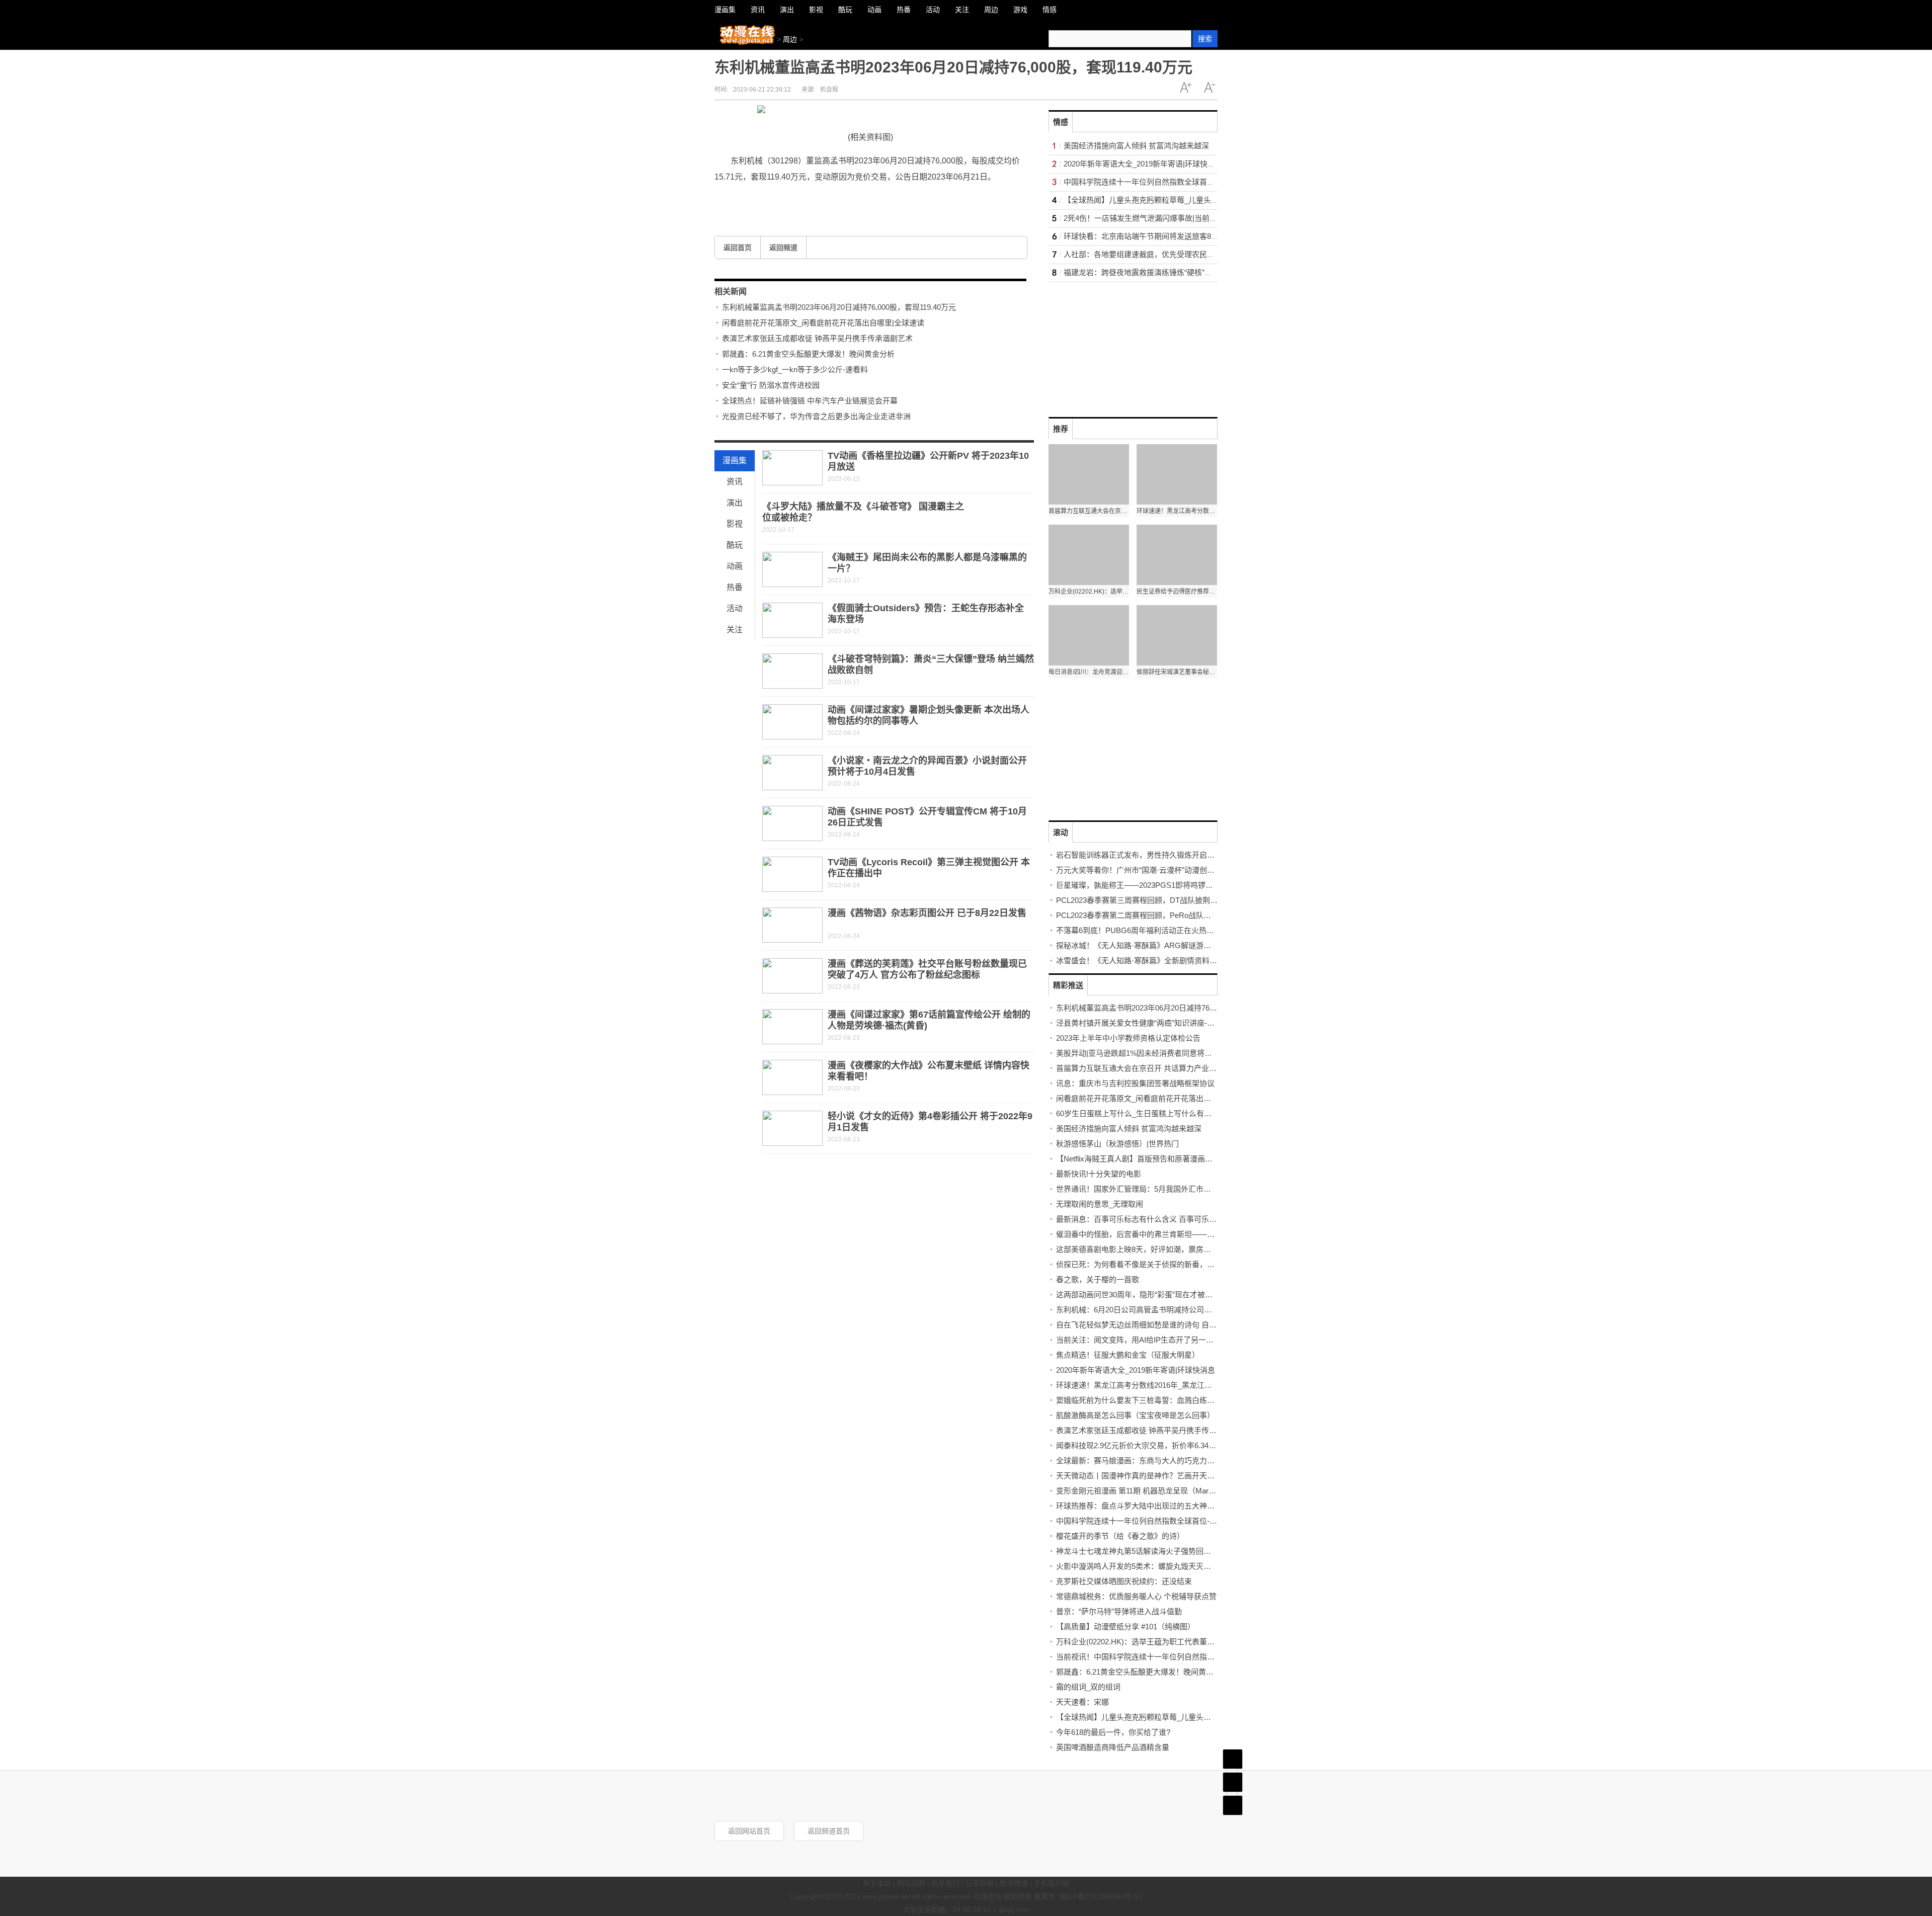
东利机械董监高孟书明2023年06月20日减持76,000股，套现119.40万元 (839, 307)
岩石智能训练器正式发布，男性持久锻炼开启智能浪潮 (1147, 855)
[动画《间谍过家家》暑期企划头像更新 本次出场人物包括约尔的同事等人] (792, 722)
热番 (735, 587)
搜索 (1205, 39)
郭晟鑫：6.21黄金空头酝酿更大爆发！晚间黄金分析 (808, 354)
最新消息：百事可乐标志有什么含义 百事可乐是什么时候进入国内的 (1170, 1219)
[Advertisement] (1124, 345)
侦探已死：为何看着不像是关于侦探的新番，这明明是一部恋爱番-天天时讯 (1182, 1264)
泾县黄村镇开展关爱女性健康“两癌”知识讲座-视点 (1139, 1023)
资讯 (735, 482)
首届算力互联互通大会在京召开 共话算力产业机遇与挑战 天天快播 (1168, 1068)
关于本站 (877, 1883)
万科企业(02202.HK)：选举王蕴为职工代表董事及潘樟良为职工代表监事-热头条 (1189, 1642)
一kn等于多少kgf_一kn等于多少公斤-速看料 (795, 369)
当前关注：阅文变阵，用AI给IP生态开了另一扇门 (1139, 1340)
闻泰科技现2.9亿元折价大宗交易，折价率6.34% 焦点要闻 (1152, 1445)
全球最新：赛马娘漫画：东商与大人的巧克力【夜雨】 (1147, 1461)
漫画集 (735, 461)
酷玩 (735, 545)
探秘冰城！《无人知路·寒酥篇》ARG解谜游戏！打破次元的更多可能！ (1175, 945)
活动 (735, 608)
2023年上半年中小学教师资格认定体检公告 (1128, 1038)
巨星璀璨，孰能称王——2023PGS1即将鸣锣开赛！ (1142, 885)
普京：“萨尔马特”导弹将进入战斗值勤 (1119, 1611)
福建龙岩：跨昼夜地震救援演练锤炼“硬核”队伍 (1142, 272)
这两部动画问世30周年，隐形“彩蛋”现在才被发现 (1138, 1295)
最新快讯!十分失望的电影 (1099, 1174)
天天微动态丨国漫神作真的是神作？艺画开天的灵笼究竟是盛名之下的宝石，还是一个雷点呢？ (1215, 1476)
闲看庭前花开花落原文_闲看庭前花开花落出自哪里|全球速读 (823, 323)
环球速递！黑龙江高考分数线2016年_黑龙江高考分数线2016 (1157, 1385)
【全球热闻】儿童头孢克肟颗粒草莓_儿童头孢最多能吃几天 (1164, 200)
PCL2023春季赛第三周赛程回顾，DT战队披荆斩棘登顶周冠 (1156, 900)
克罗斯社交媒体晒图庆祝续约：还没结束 (1124, 1581)
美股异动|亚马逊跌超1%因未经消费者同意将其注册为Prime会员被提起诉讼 (1182, 1053)
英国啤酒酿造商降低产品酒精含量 (1113, 1747)
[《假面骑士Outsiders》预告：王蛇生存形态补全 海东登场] (792, 620)
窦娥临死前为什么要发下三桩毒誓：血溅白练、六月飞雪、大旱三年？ (1173, 1400)
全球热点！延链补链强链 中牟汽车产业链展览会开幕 (810, 401)
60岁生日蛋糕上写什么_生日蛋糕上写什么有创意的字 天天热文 (1161, 1113)
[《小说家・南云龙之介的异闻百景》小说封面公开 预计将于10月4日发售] (792, 773)
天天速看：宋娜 (1082, 1702)
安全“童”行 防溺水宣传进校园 (771, 385)
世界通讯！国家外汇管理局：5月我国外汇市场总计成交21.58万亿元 (1169, 1189)
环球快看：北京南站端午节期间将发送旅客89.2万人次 (1154, 236)
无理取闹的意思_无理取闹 (1100, 1204)
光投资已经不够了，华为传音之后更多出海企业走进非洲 (816, 416)
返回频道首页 (829, 1831)
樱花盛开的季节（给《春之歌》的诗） (1120, 1536)
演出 (735, 503)
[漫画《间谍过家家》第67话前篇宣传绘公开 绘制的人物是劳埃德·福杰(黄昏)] (792, 1027)
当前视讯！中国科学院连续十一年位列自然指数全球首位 (1150, 1657)
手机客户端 (1052, 1883)
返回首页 (738, 247)
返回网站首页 (749, 1831)
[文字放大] (1185, 88)
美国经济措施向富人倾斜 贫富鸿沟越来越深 (1136, 146)
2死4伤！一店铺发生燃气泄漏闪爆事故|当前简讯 (1144, 218)
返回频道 (783, 247)
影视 (735, 524)
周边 (790, 39)
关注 (735, 630)
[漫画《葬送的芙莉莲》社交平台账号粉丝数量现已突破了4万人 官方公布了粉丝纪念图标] (792, 976)
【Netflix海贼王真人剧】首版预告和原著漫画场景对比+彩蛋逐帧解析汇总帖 (1182, 1159)
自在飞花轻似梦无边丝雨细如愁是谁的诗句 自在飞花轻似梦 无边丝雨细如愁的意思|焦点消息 (1210, 1325)
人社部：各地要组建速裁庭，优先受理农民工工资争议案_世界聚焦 (1175, 254)
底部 (1233, 1805)
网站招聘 (911, 1883)
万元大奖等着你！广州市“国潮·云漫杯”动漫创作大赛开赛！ (1154, 870)
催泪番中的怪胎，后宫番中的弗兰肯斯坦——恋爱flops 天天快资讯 (1167, 1234)
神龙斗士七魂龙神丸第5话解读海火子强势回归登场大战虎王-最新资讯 (1173, 1551)
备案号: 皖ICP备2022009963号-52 (1088, 1896)
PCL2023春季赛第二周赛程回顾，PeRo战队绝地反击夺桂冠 (1156, 915)
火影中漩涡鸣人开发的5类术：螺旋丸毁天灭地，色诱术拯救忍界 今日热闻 (1180, 1566)
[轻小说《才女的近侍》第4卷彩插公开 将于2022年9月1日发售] (792, 1128)
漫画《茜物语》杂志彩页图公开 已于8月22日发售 (927, 913)
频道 (1233, 1782)
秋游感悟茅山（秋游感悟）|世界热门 (1117, 1144)
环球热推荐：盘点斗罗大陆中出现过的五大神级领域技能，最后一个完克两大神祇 (1192, 1506)
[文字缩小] (1210, 88)
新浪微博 (1014, 1883)
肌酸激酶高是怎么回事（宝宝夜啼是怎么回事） (1135, 1415)
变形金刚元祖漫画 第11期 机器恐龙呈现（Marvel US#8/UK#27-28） (1169, 1491)
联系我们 (945, 1883)
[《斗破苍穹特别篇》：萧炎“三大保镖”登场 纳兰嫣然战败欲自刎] (792, 671)
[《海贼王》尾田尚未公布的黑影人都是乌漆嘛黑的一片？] (792, 569)
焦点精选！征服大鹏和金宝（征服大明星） (1128, 1355)
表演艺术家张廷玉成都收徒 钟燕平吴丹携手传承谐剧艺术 (817, 338)
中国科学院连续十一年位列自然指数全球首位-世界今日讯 (1159, 182)
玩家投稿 (980, 1883)
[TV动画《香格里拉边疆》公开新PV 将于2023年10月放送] (792, 468)
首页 (1233, 1759)
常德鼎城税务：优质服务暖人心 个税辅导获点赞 (1136, 1596)
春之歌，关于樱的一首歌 (1098, 1279)
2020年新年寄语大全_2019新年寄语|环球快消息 (1143, 164)
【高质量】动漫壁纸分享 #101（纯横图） (1125, 1627)
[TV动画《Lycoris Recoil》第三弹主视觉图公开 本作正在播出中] (792, 874)
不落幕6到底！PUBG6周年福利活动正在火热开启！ (1143, 930)
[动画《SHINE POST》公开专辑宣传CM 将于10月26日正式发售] (792, 823)
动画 (735, 566)
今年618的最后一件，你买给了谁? (1113, 1732)
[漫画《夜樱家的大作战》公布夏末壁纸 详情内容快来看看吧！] (792, 1077)
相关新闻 (731, 291)
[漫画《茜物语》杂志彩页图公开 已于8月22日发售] (792, 925)
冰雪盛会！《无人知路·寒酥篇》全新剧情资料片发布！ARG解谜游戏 (1171, 961)
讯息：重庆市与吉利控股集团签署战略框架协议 (1135, 1083)
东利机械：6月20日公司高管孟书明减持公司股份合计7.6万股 (1158, 1310)
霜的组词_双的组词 (1088, 1687)
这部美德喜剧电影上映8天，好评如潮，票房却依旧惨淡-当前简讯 (1165, 1249)
